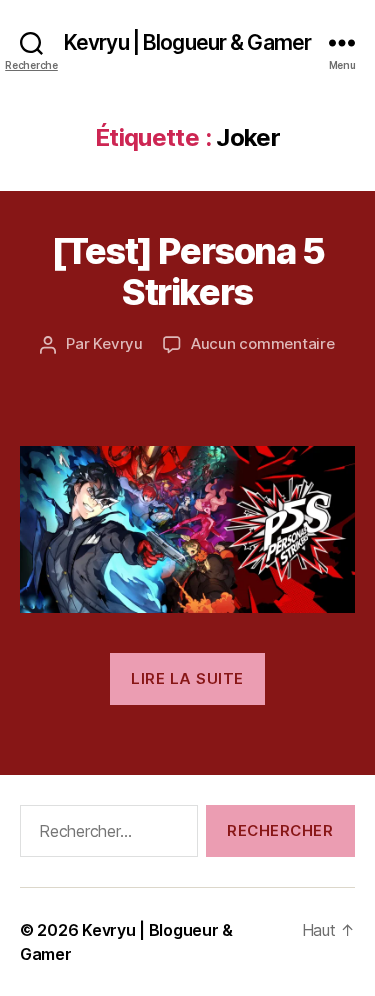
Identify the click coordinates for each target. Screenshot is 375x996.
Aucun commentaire (263, 343)
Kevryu (117, 343)
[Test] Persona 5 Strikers (187, 271)
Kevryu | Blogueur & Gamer (187, 42)
